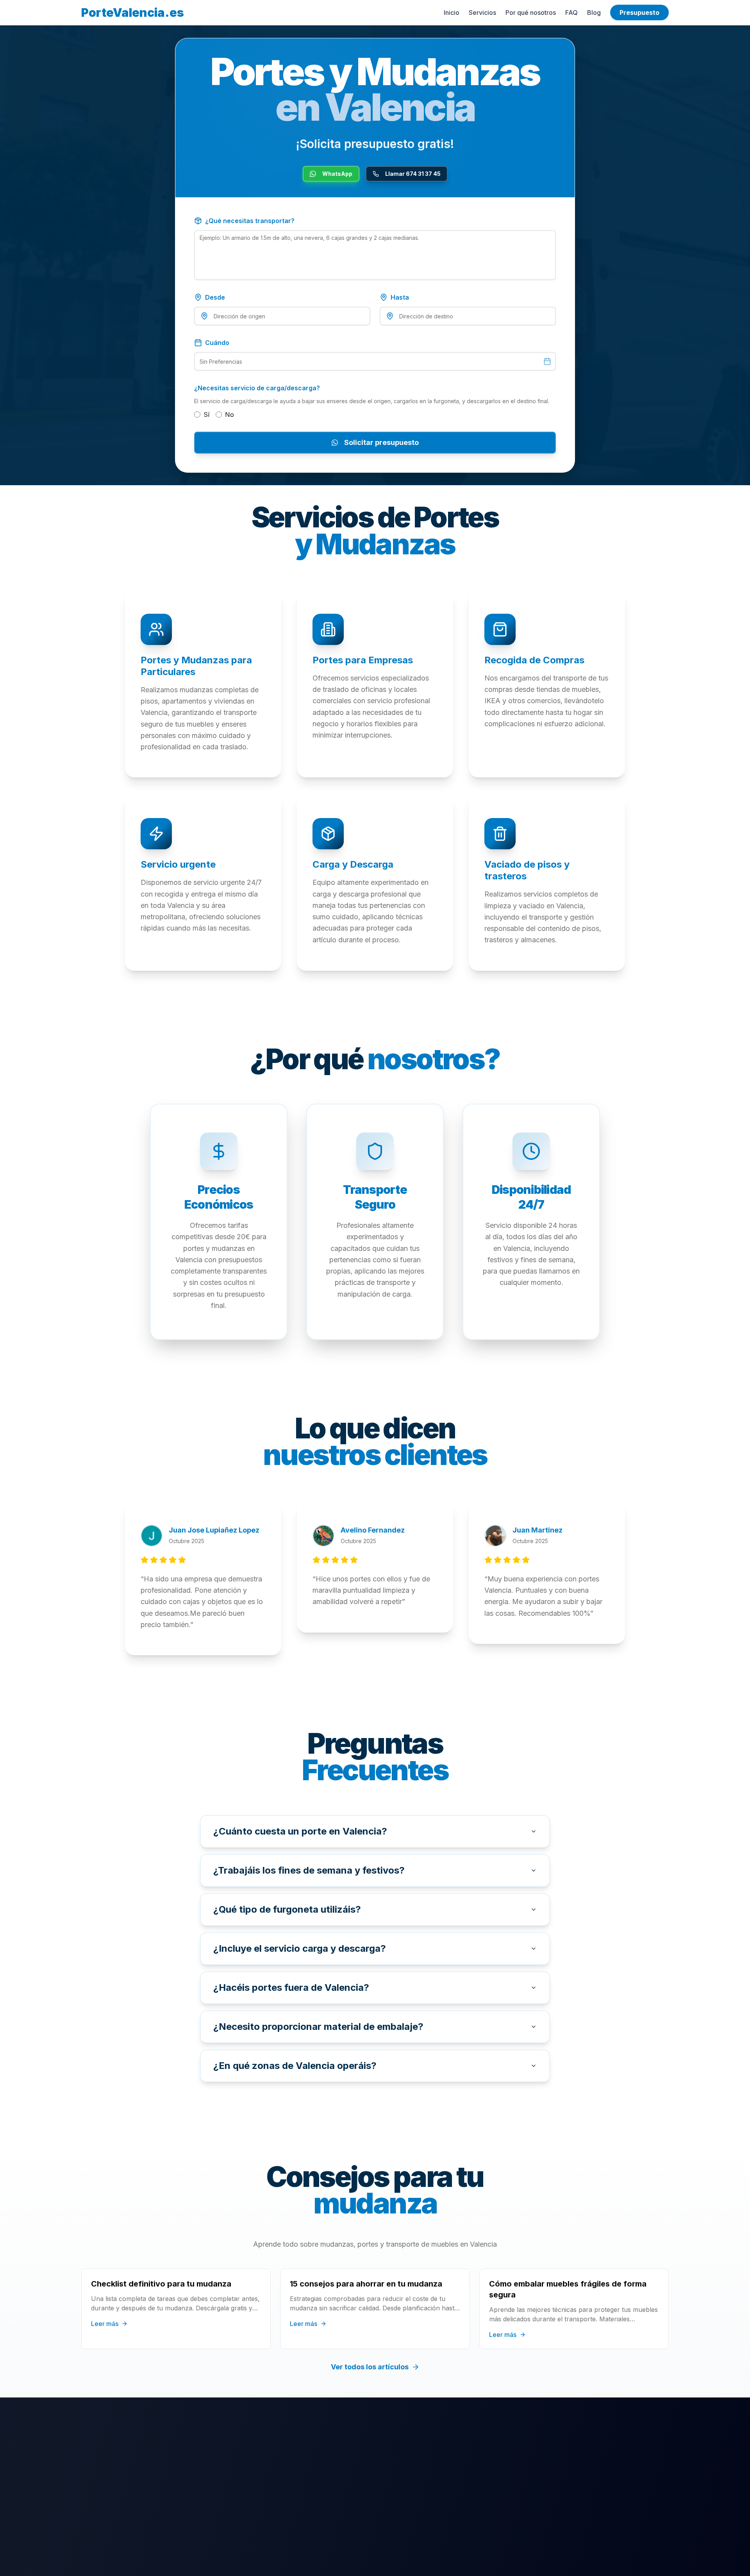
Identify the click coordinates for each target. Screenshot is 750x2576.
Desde (215, 297)
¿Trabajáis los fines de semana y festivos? (309, 1870)
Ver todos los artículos (370, 2367)
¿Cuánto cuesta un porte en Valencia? (300, 1831)
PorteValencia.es (133, 13)
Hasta (400, 297)
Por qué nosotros (531, 13)
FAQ (571, 13)
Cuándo (217, 343)
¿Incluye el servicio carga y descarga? (300, 1948)
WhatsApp (337, 174)
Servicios (482, 13)
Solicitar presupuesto (381, 442)
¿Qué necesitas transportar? (250, 221)
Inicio (452, 13)
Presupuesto (639, 13)
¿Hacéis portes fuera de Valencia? (291, 1987)
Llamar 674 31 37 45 (413, 174)
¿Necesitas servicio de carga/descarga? (257, 388)
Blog (594, 13)
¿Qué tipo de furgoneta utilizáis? (287, 1909)
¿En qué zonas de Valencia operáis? (295, 2066)
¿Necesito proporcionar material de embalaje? (318, 2027)
